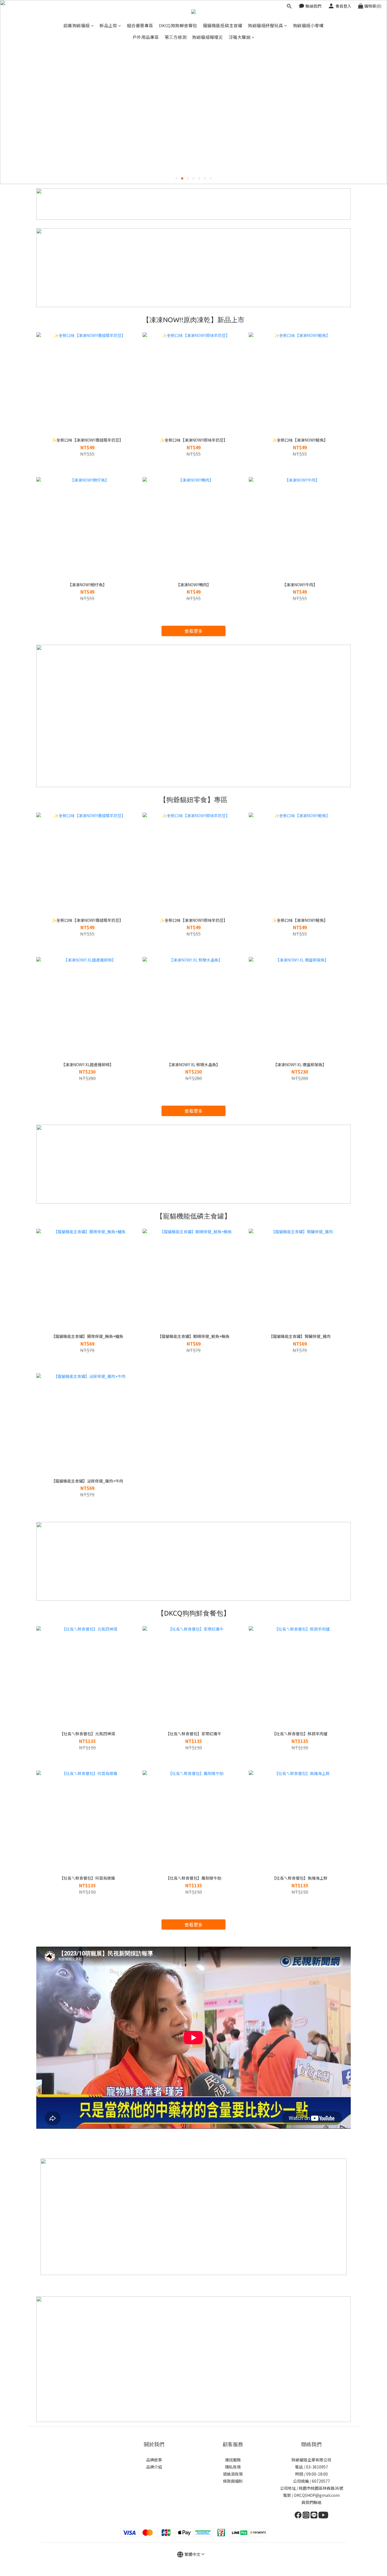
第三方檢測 (176, 37)
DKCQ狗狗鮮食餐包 (178, 25)
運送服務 (233, 2460)
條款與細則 (233, 2481)
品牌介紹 (154, 2467)
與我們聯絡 (311, 2502)
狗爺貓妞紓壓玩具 (265, 25)
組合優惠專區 (140, 25)
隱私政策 (233, 2467)
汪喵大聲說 (240, 37)
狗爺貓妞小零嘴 (308, 25)
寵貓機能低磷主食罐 (223, 25)
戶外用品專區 (146, 37)
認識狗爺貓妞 (77, 25)
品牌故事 (154, 2460)
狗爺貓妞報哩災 (208, 37)
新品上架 (108, 25)
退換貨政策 (233, 2474)
